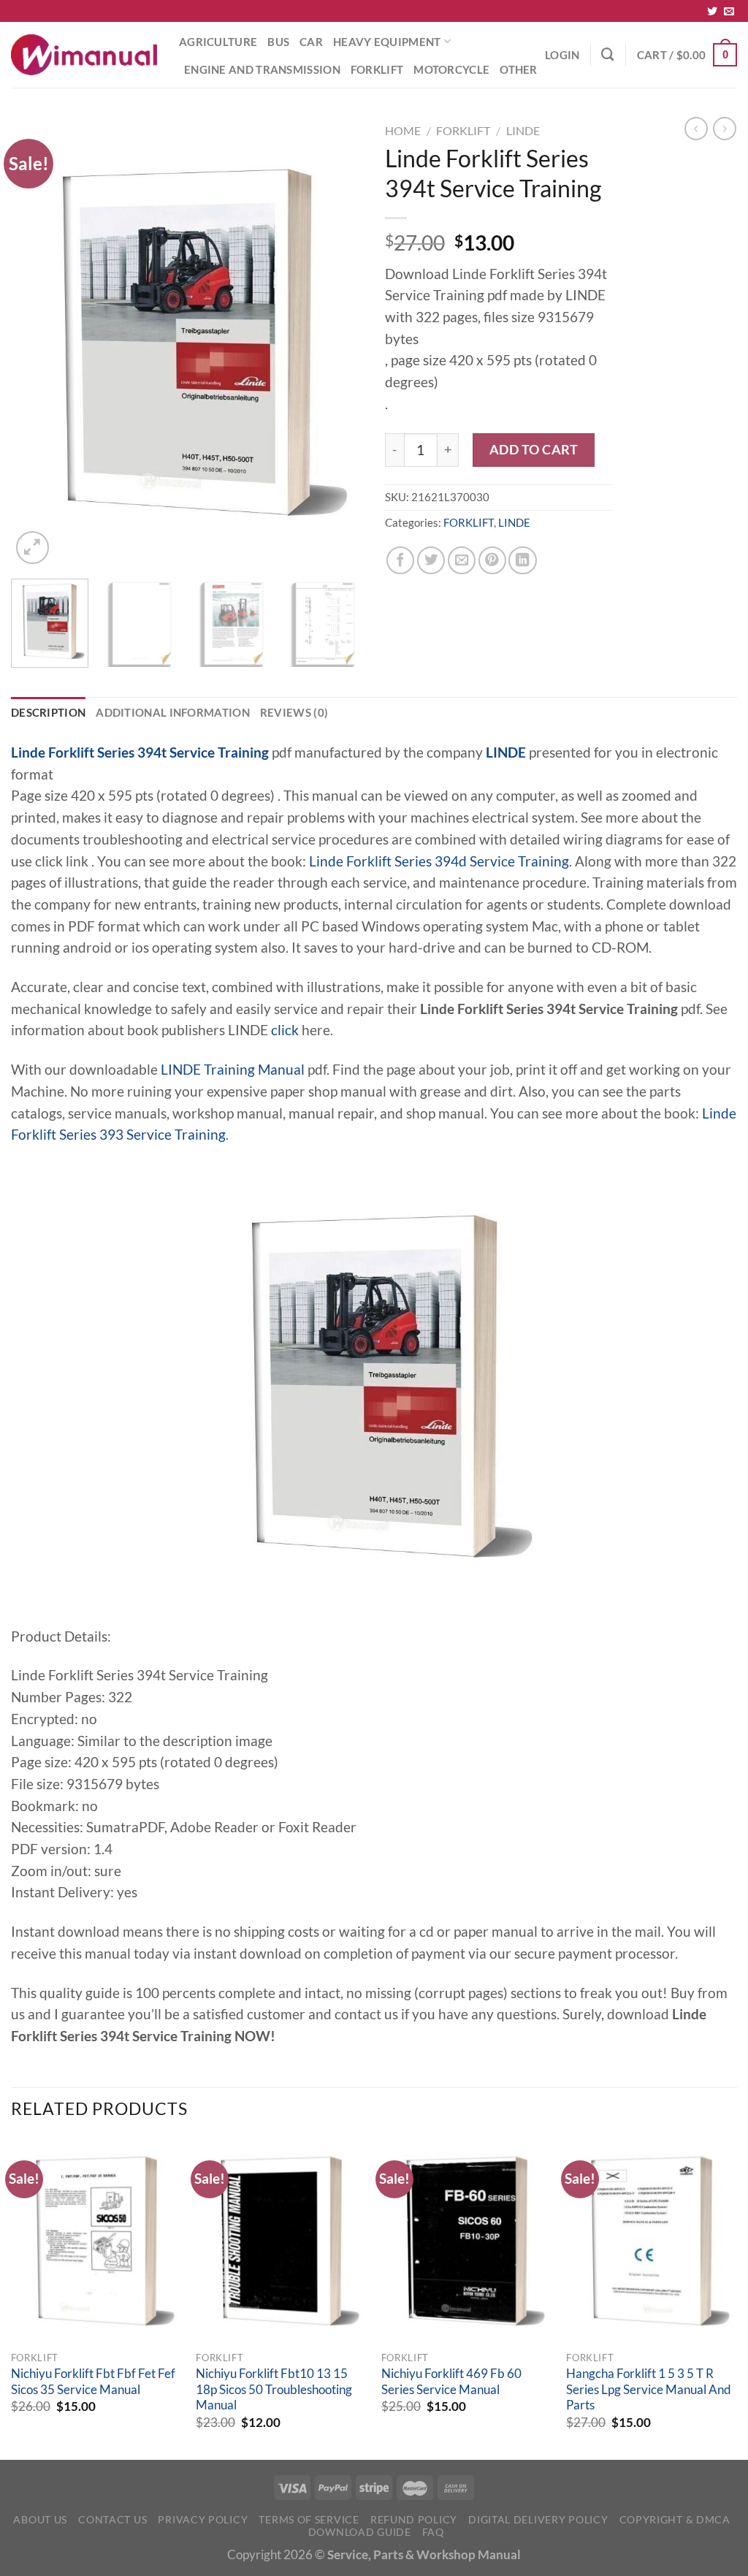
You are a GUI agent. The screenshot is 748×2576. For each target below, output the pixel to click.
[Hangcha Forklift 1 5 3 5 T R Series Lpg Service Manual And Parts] (652, 2241)
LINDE (523, 130)
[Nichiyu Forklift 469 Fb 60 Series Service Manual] (467, 2241)
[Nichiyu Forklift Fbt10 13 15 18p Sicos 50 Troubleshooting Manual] (281, 2241)
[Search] (608, 54)
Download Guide (360, 2532)
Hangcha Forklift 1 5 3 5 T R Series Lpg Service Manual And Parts (649, 2389)
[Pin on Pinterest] (492, 560)
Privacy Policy (203, 2519)
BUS (278, 42)
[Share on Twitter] (431, 560)
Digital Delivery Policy (538, 2519)
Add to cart (534, 449)
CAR (311, 42)
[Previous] (37, 342)
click (285, 1030)
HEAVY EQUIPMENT (387, 42)
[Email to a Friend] (462, 560)
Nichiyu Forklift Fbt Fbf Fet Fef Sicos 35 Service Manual (93, 2382)
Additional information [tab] (173, 712)
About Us (40, 2519)
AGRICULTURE (218, 42)
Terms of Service (309, 2519)
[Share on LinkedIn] (522, 560)
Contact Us (112, 2519)
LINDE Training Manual (233, 1070)
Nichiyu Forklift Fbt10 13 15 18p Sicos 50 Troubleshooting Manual (274, 2389)
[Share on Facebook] (400, 560)
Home (403, 130)
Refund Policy (414, 2519)
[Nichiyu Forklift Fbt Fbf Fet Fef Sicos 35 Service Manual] (96, 2241)
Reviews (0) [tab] (294, 712)
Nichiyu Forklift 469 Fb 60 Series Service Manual (451, 2382)
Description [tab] (48, 712)
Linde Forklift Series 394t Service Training (140, 752)
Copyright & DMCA (675, 2519)
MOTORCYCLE (451, 69)
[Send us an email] (729, 12)
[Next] (337, 342)
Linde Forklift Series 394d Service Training (439, 861)
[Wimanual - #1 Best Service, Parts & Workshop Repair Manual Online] (84, 55)
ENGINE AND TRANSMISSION (262, 69)
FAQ (433, 2532)
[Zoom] (33, 548)
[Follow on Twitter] (712, 12)
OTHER (519, 69)
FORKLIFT (377, 69)
